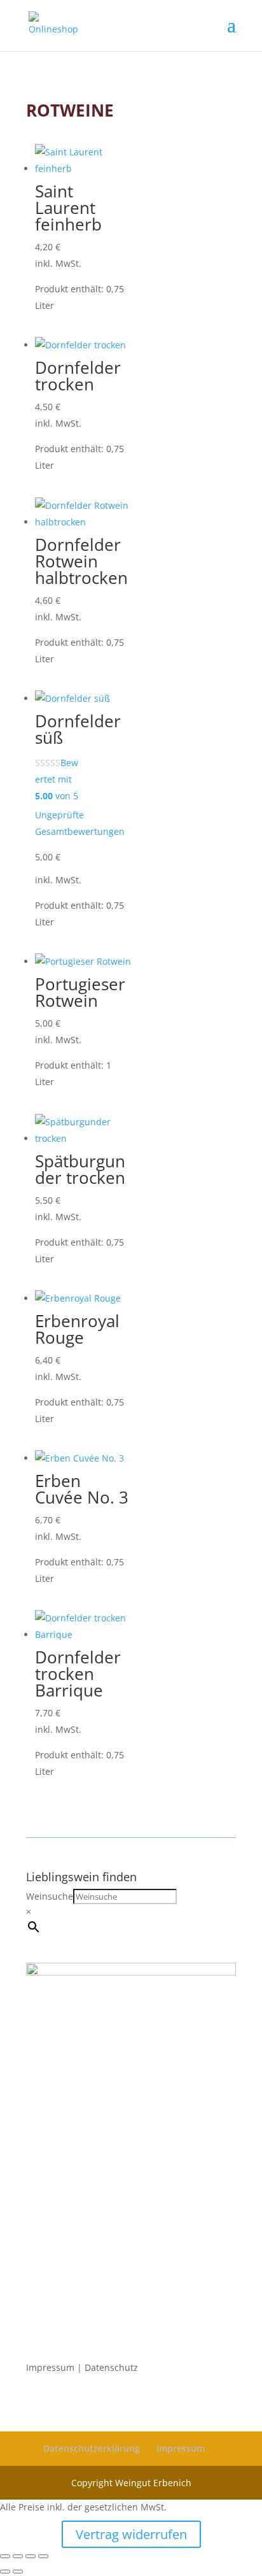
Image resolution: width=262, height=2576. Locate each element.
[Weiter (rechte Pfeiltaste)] (18, 2572)
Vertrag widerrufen (131, 2534)
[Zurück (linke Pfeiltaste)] (5, 2572)
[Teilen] (31, 2556)
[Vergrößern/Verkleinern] (5, 2556)
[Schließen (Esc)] (43, 2556)
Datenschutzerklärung (92, 2448)
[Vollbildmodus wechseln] (18, 2556)
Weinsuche (50, 1896)
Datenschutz (111, 2367)
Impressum (50, 2367)
